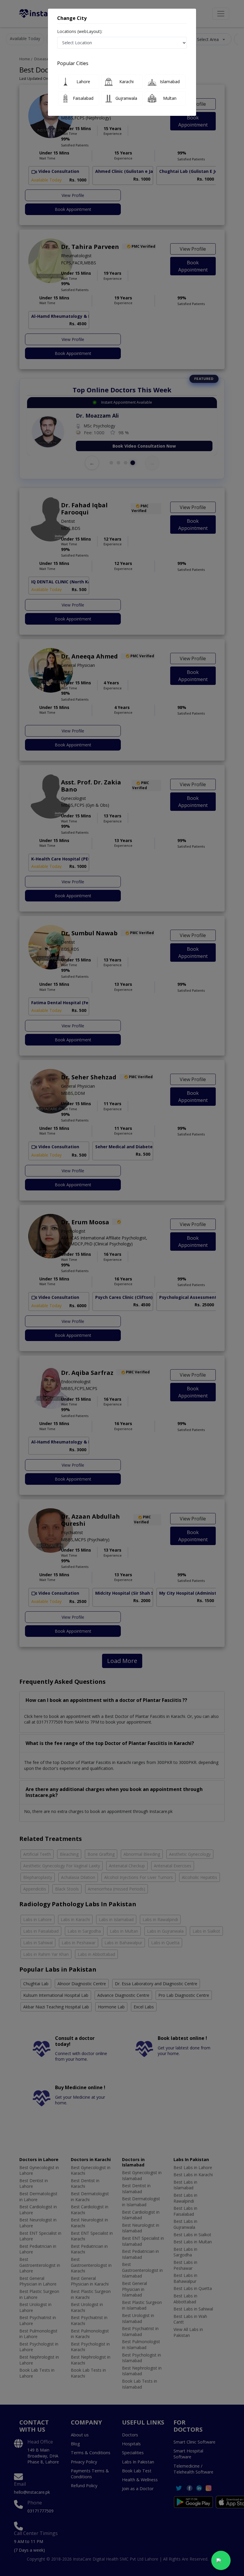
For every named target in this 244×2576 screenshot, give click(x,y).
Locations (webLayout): (80, 31)
